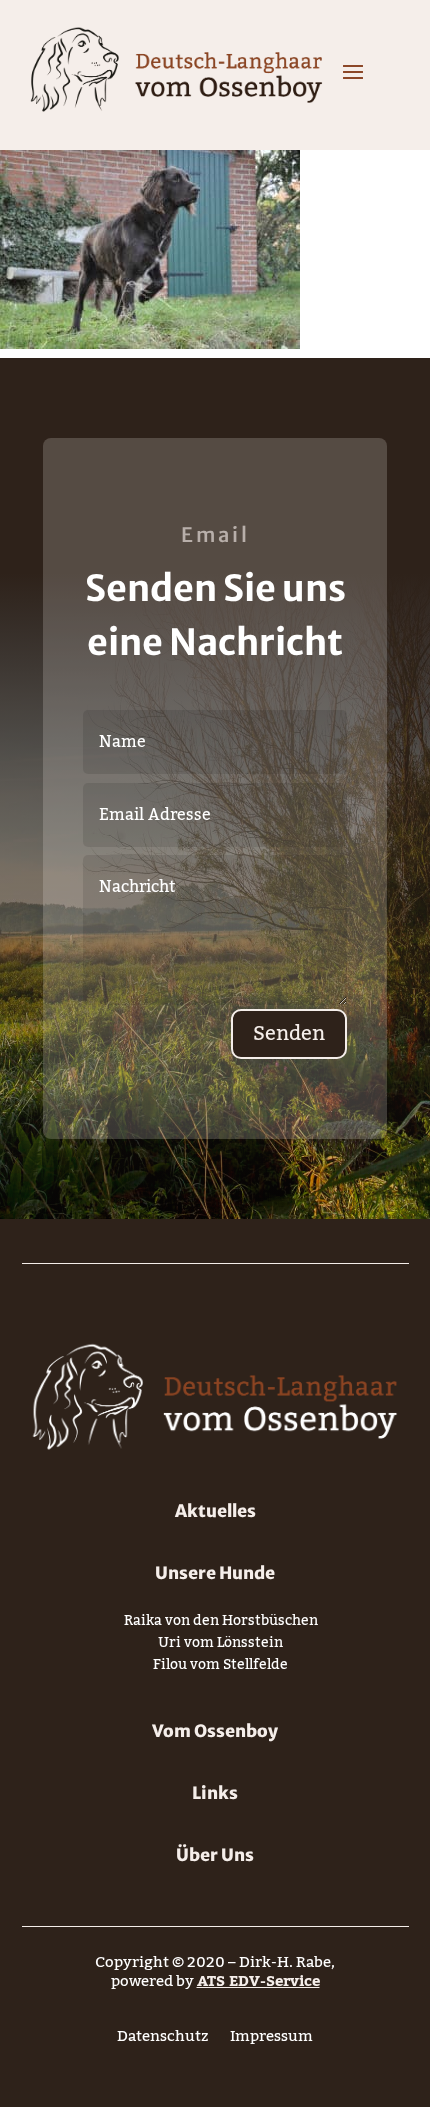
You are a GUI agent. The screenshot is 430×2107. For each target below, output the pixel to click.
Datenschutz (162, 2040)
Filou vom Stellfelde (220, 1668)
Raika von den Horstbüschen (221, 1624)
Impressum (271, 2040)
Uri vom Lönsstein (220, 1646)
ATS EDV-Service (258, 1981)
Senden (289, 1034)
